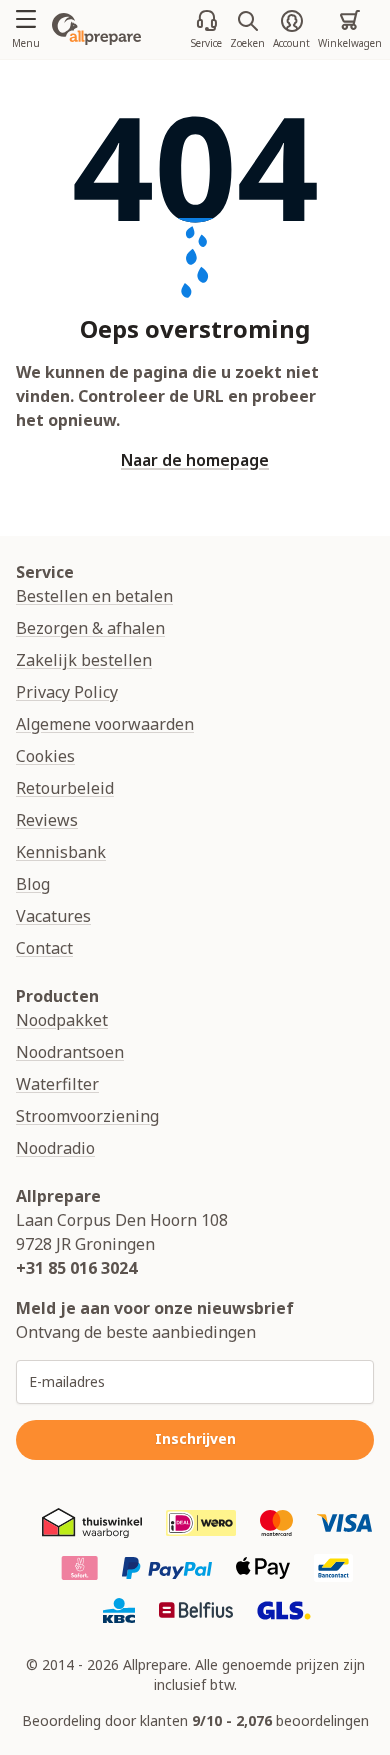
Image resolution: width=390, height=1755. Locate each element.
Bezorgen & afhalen (90, 628)
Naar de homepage (195, 460)
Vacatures (53, 916)
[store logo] (96, 29)
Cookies (45, 756)
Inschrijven (195, 1438)
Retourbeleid (65, 788)
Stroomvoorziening (87, 1116)
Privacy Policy (67, 692)
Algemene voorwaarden (105, 724)
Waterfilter (57, 1084)
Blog (33, 884)
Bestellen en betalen (94, 596)
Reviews (47, 820)
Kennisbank (61, 852)
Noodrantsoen (70, 1052)
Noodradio (55, 1148)
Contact (44, 948)
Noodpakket (62, 1020)
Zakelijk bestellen (84, 660)
